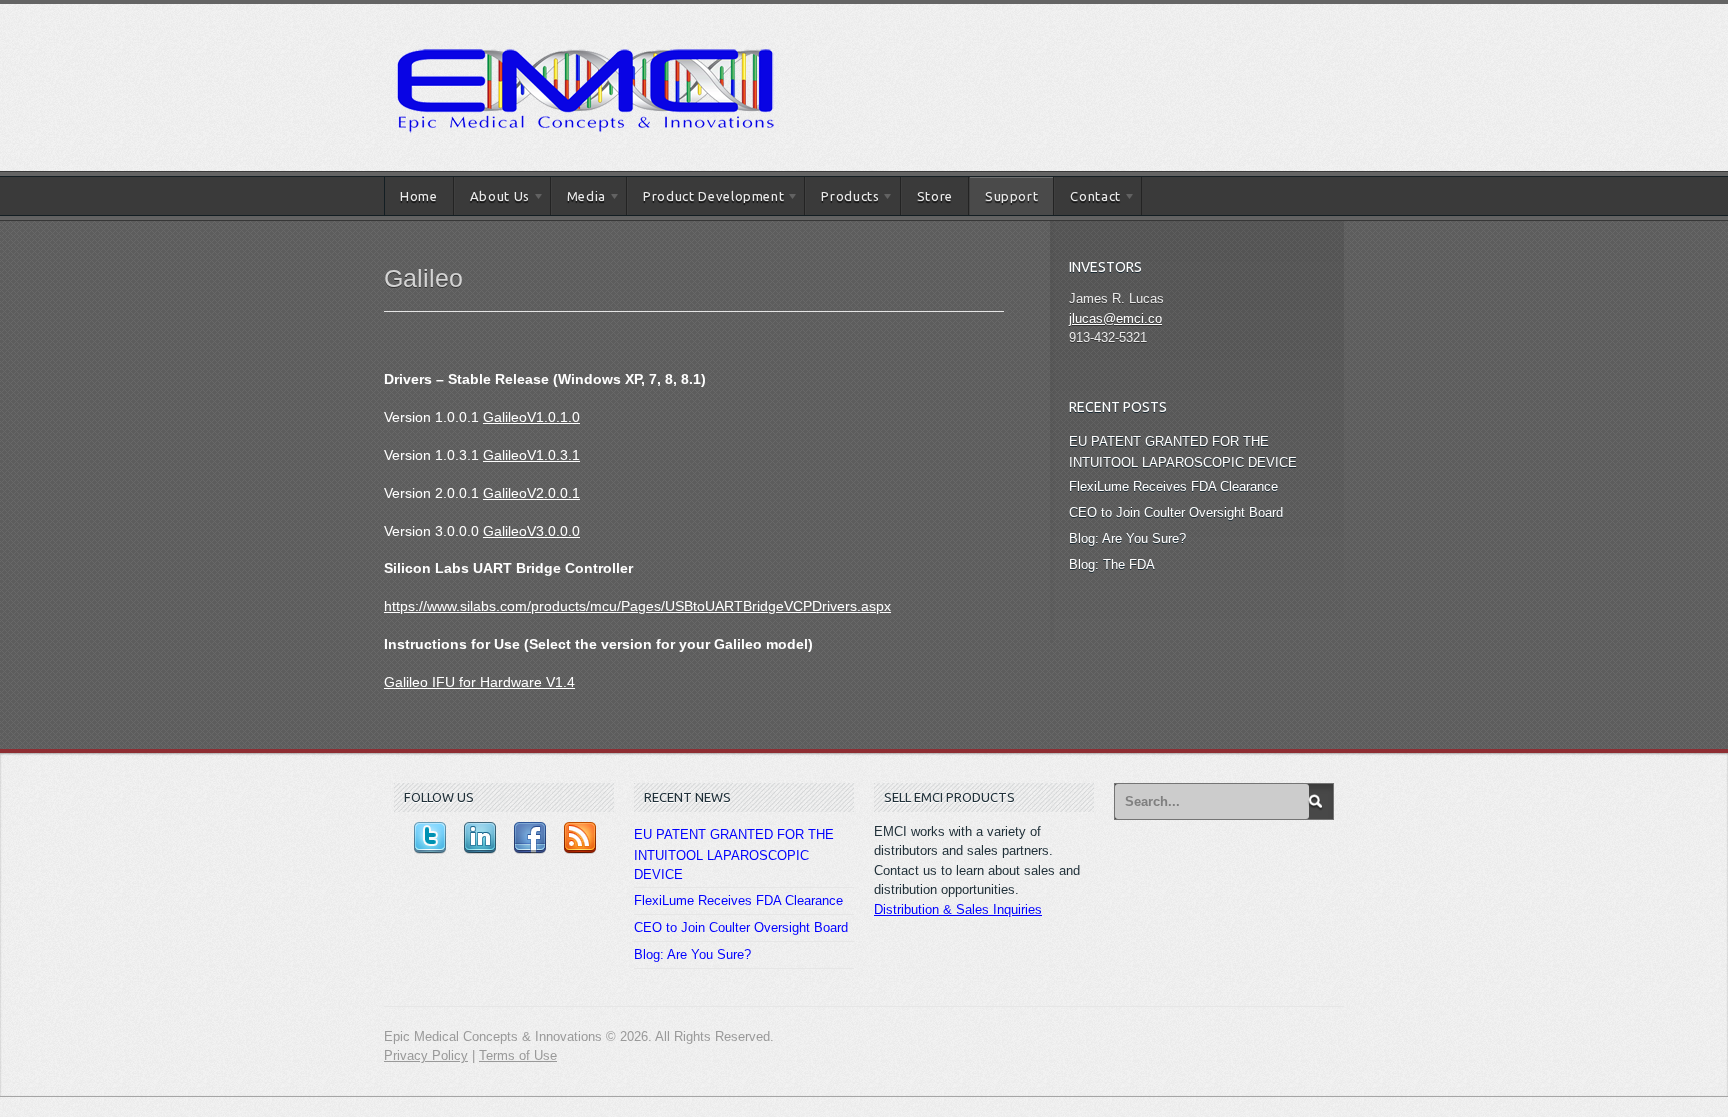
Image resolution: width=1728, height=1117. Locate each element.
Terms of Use (518, 1055)
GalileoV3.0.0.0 (531, 531)
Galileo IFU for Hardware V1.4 (479, 682)
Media (578, 199)
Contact (1087, 199)
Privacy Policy (426, 1055)
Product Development (705, 199)
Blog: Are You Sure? (1127, 538)
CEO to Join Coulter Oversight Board (1176, 512)
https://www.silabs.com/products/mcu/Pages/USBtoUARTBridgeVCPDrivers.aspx (637, 606)
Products (842, 199)
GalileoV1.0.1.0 (531, 417)
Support (1012, 196)
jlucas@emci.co (1115, 318)
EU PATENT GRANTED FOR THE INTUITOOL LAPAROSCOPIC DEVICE (734, 855)
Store (935, 196)
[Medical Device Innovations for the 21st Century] (584, 24)
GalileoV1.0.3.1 (531, 455)
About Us (492, 199)
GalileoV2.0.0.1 (531, 493)
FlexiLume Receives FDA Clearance (1173, 486)
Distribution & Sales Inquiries (958, 909)
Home (419, 196)
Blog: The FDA (1112, 564)
